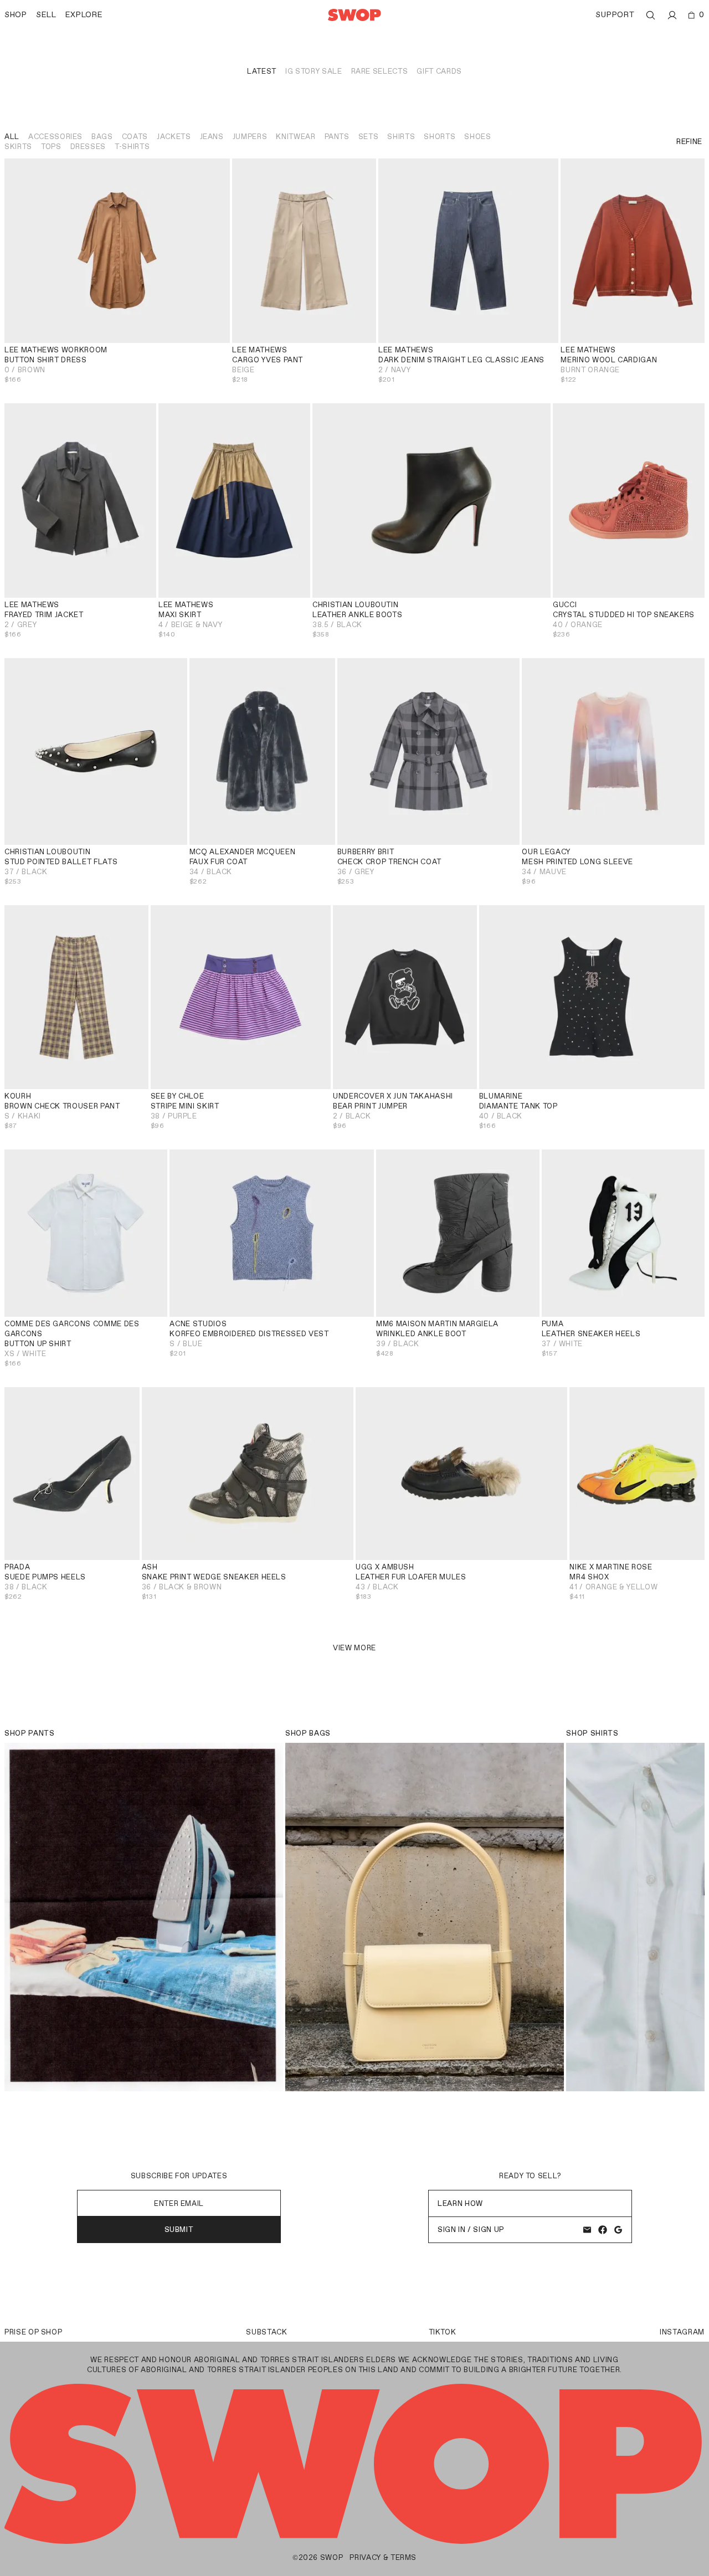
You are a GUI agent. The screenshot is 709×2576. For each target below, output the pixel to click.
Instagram (682, 2332)
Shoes (477, 137)
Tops (51, 147)
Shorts (440, 137)
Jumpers (250, 137)
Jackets (174, 137)
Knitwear (296, 137)
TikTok (443, 2332)
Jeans (212, 137)
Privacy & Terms (383, 2557)
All (12, 137)
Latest (262, 71)
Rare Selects (380, 71)
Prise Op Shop (33, 2332)
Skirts (18, 147)
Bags (102, 137)
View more (354, 1648)
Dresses (88, 147)
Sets (369, 137)
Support (615, 15)
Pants (337, 137)
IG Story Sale (314, 71)
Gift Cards (439, 71)
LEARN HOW (460, 2203)
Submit (179, 2229)
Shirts (401, 137)
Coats (135, 137)
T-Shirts (132, 147)
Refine (689, 142)
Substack (266, 2332)
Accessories (55, 137)
